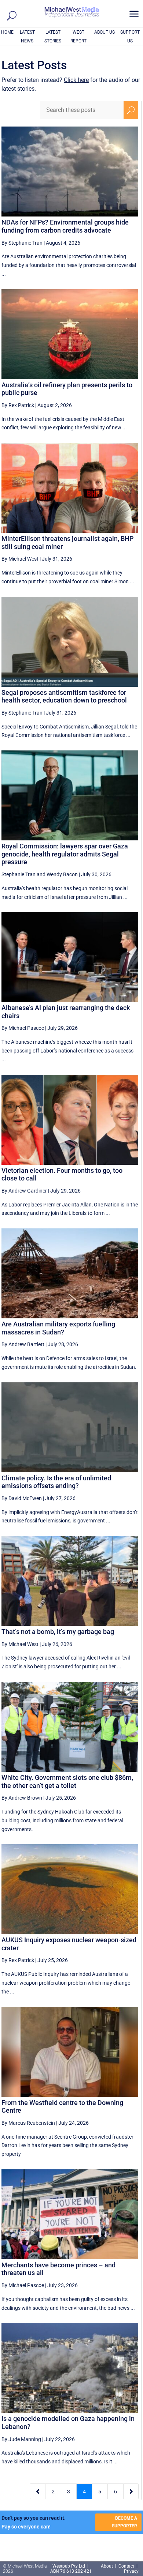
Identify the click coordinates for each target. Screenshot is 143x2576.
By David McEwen (22, 1498)
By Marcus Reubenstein (28, 2123)
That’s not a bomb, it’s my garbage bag (58, 1632)
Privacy (131, 2571)
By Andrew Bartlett (23, 1344)
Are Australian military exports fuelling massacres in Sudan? (58, 1328)
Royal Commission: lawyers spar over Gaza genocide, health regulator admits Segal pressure (65, 854)
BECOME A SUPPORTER (124, 2522)
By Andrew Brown (22, 1798)
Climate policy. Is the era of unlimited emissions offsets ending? (56, 1482)
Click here (76, 80)
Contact (126, 2566)
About (107, 2566)
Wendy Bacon (62, 874)
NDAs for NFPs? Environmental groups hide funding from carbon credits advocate (65, 226)
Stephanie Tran (19, 874)
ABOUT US (104, 32)
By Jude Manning (21, 2439)
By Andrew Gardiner (24, 1191)
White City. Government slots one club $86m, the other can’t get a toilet (67, 1782)
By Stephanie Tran (22, 243)
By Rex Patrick (18, 405)
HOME (7, 32)
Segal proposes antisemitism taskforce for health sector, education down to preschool (64, 696)
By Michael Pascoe (23, 1028)
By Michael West (20, 559)
